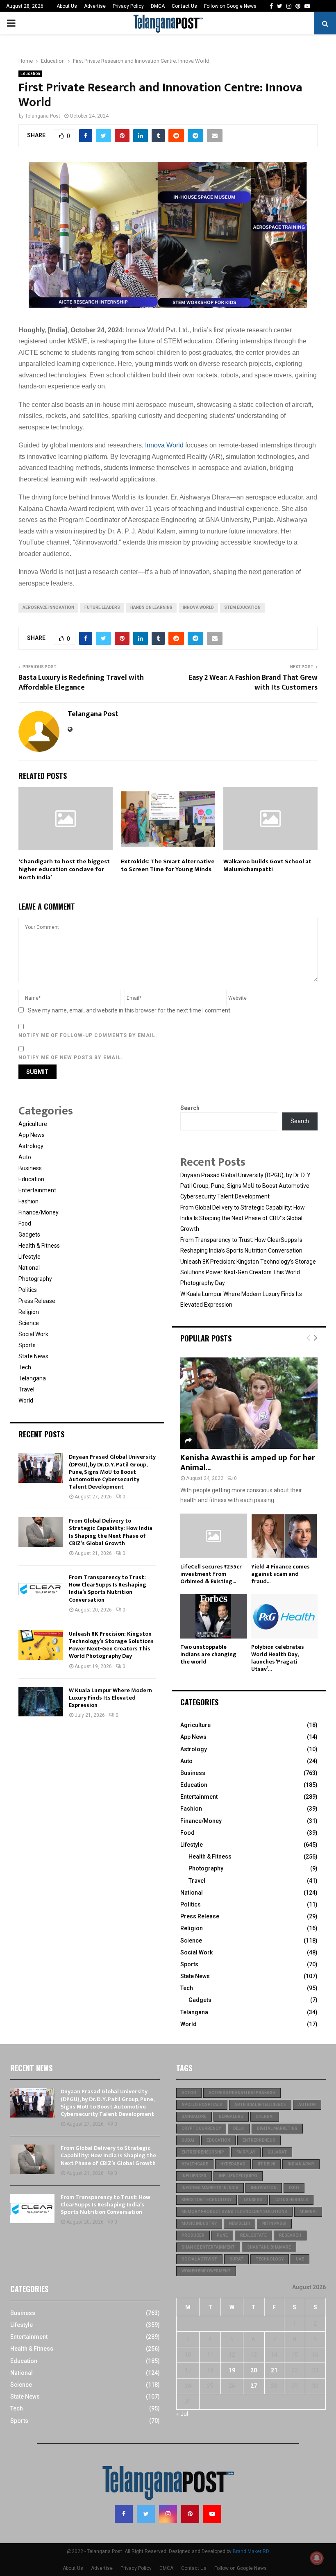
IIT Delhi (267, 2164)
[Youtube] (212, 2514)
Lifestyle (30, 1257)
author (307, 2105)
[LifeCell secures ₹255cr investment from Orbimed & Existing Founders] (214, 1536)
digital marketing (277, 2128)
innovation (264, 2188)
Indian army (301, 2164)
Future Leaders (102, 607)
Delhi (239, 2128)
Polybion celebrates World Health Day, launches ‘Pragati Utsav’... (278, 1658)
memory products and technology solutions (234, 2212)
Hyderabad (233, 2164)
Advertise (95, 6)
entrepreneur (259, 2140)
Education (30, 74)
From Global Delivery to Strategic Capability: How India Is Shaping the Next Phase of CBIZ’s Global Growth (111, 1532)
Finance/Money (39, 1212)
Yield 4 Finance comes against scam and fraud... (280, 1574)
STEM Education (242, 607)
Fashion (28, 1201)
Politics (28, 1290)
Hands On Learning (151, 607)
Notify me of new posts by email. (71, 1058)
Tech (25, 1367)
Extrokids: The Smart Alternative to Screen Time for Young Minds (168, 866)
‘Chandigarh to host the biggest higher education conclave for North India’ (64, 869)
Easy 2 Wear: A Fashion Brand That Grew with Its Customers (253, 683)
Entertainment (37, 1190)
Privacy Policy (128, 6)
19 (232, 2370)
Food (25, 1223)
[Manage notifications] (317, 2558)
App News (32, 1135)
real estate (253, 2235)
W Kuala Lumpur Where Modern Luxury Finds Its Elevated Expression (110, 1698)
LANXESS (253, 2200)
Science (29, 1323)
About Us (67, 6)
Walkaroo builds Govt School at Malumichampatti (267, 866)
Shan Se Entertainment (208, 2247)
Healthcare (195, 2164)
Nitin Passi (274, 2223)
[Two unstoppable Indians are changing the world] (214, 1616)
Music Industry (199, 2223)
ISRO (294, 2188)
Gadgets (29, 1235)
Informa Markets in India (210, 2188)
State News (33, 1356)
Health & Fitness (39, 1246)
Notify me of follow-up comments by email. (88, 1035)
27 (254, 2386)
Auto (25, 1157)
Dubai (188, 2140)
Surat (236, 2259)
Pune (222, 2235)
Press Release (37, 1301)
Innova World (164, 445)
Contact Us (184, 6)
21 (274, 2370)
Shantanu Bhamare (269, 2247)
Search (190, 1108)
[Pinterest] (190, 2514)
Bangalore (194, 2116)
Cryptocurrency (201, 2128)
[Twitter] (146, 2514)
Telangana (32, 1378)
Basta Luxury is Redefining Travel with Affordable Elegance (81, 683)
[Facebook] (124, 2514)
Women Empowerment (206, 2271)
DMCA (158, 6)
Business (30, 1168)
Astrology (31, 1146)
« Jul (182, 2414)
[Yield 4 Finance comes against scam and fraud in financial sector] (285, 1536)
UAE (300, 2259)
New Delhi (240, 2223)
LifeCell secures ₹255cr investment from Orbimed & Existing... (211, 1574)
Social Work (33, 1334)
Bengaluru (231, 2116)
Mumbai (308, 2212)
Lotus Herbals (291, 2200)
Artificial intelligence (260, 2105)
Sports (27, 1345)
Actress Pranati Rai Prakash (242, 2093)
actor (189, 2093)
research (290, 2235)
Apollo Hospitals (202, 2105)
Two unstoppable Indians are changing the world (208, 1654)
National (29, 1268)
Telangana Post (43, 116)
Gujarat (277, 2152)
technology (270, 2259)
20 (254, 2370)
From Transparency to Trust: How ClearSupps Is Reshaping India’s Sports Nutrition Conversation (108, 1589)
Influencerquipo (238, 2176)
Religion (29, 1312)
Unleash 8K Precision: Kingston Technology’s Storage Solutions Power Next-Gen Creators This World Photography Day (111, 1645)
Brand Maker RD (251, 2551)
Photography (35, 1279)
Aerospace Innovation (48, 607)
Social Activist (199, 2259)
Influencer (194, 2176)
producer (193, 2235)
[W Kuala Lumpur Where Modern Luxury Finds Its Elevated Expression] (41, 1702)
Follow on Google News (230, 6)
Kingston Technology (207, 2200)
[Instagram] (168, 2514)
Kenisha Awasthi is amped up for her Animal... (248, 1463)
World (26, 1400)
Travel (26, 1389)
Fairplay (246, 2152)
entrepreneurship (203, 2152)
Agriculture (33, 1124)
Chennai (265, 2116)
